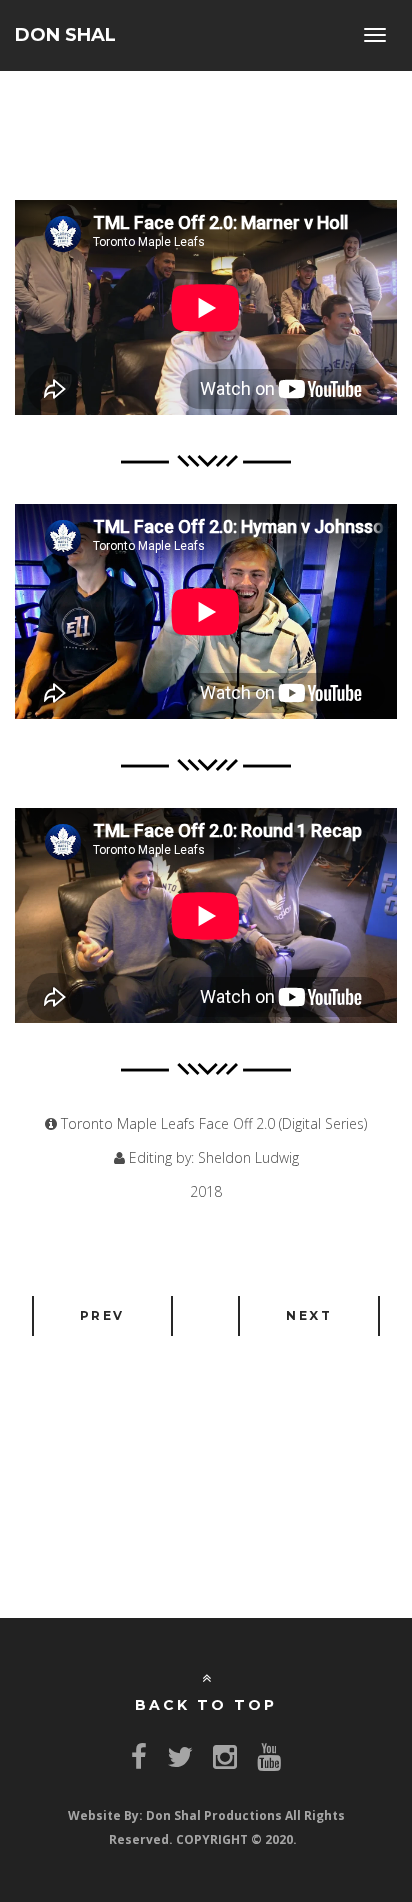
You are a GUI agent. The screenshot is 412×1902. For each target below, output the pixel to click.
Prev (102, 1315)
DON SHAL (65, 35)
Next (309, 1315)
